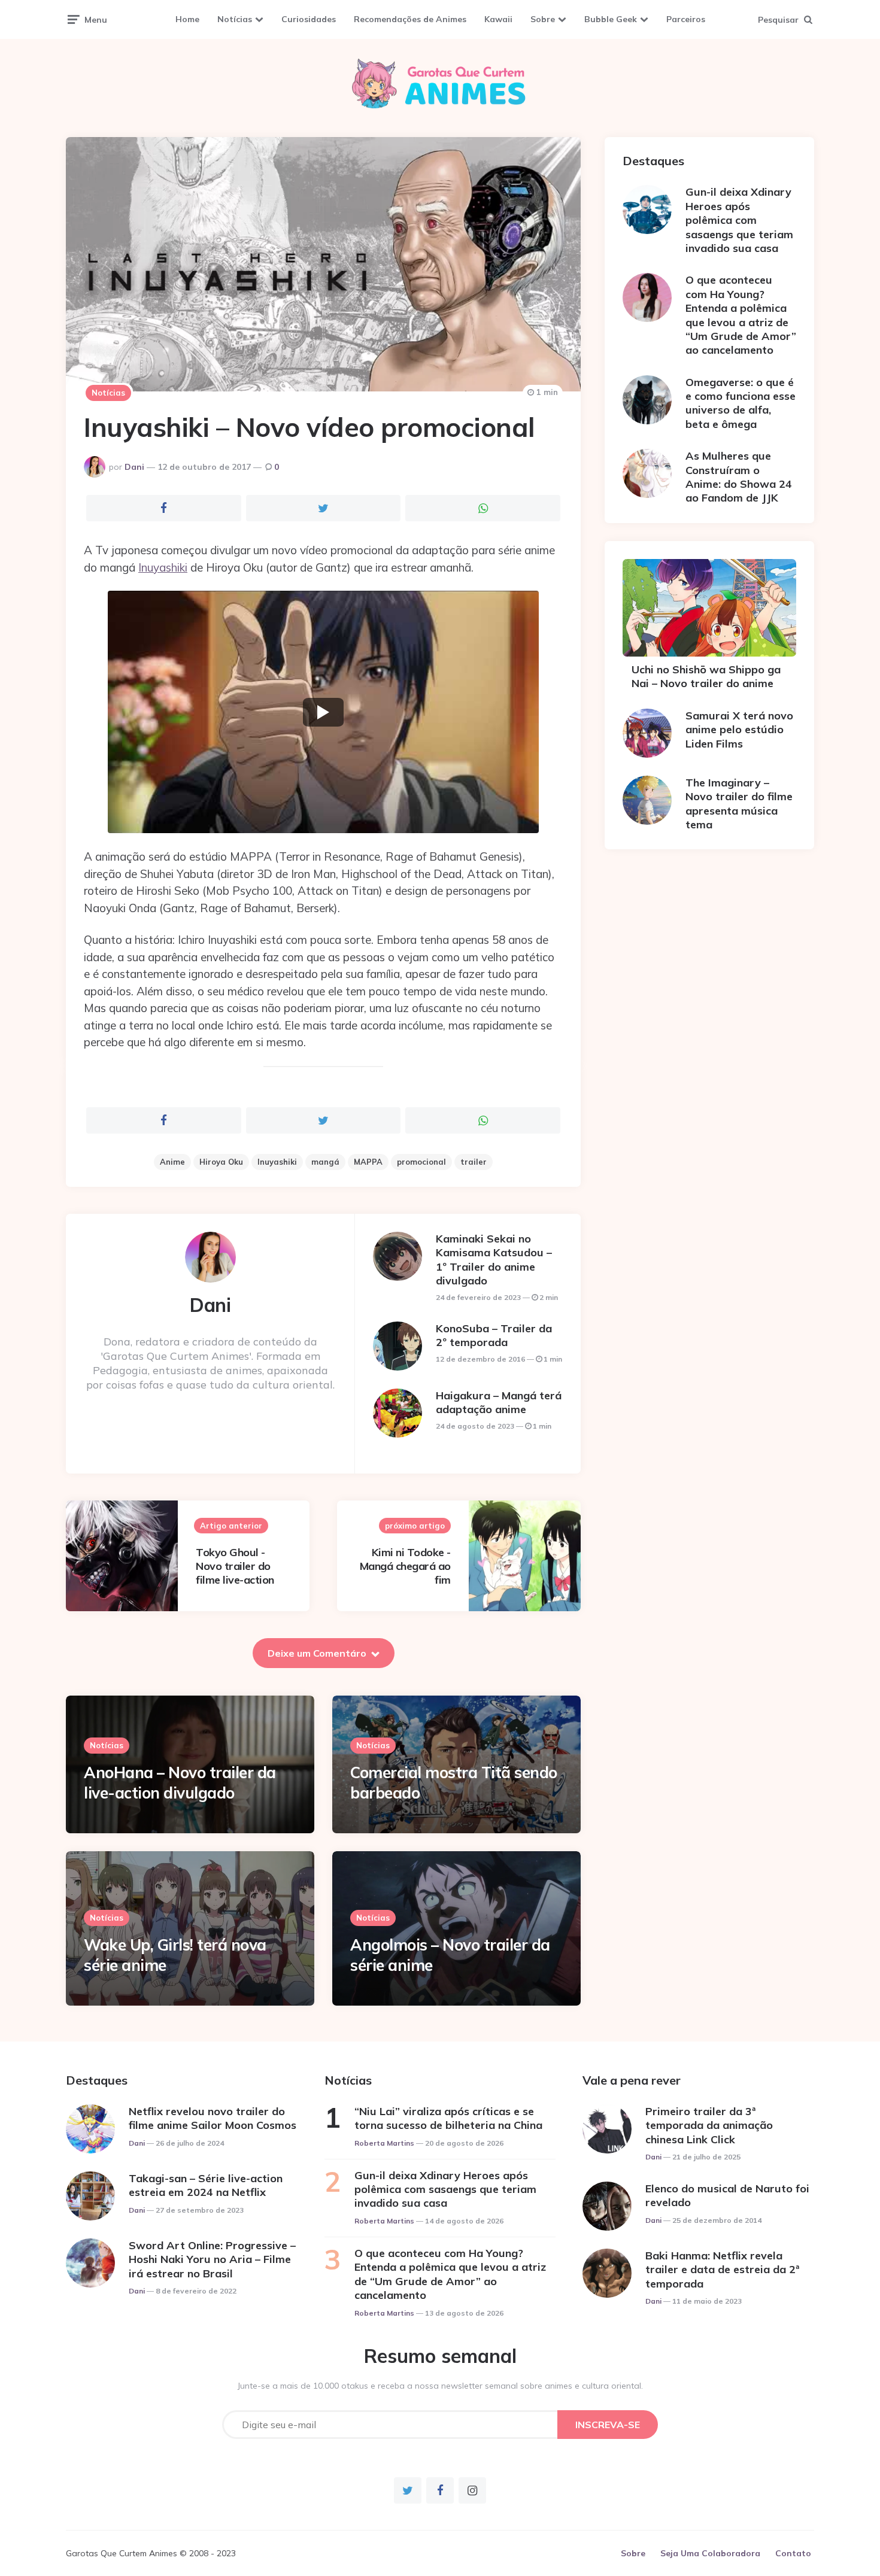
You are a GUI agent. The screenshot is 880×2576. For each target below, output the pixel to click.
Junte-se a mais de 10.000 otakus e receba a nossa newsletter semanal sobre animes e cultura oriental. (440, 2386)
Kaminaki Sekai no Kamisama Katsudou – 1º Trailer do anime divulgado (494, 1260)
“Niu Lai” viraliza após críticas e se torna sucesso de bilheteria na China (448, 2118)
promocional (421, 1162)
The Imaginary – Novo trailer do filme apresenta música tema (739, 804)
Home (187, 19)
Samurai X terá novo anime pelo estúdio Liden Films (739, 730)
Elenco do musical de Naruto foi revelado (727, 2195)
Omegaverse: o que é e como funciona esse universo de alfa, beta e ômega (741, 403)
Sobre (543, 19)
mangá (325, 1162)
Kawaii (498, 19)
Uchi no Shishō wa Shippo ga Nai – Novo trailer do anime (706, 676)
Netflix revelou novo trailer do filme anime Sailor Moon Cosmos (213, 2118)
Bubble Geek (611, 19)
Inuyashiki (163, 567)
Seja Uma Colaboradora (710, 2553)
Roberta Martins (384, 2143)
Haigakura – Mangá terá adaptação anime (499, 1402)
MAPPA (368, 1162)
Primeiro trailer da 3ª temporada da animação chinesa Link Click (709, 2125)
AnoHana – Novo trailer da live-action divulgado (180, 1783)
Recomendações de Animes (410, 19)
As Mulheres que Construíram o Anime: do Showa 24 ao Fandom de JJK (739, 477)
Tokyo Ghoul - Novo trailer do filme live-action (235, 1566)
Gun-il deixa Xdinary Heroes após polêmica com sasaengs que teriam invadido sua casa (739, 220)
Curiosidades (309, 19)
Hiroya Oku (221, 1162)
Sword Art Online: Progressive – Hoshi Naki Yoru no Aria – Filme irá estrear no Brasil (212, 2259)
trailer (474, 1162)
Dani (134, 467)
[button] (323, 712)
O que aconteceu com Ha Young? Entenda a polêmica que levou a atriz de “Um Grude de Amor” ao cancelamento (741, 315)
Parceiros (686, 19)
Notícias (235, 19)
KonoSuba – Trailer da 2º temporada (494, 1335)
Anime (172, 1162)
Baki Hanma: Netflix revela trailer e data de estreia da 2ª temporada (722, 2270)
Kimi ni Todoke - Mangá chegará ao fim (405, 1566)
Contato (793, 2553)
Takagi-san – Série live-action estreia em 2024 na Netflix (206, 2185)
